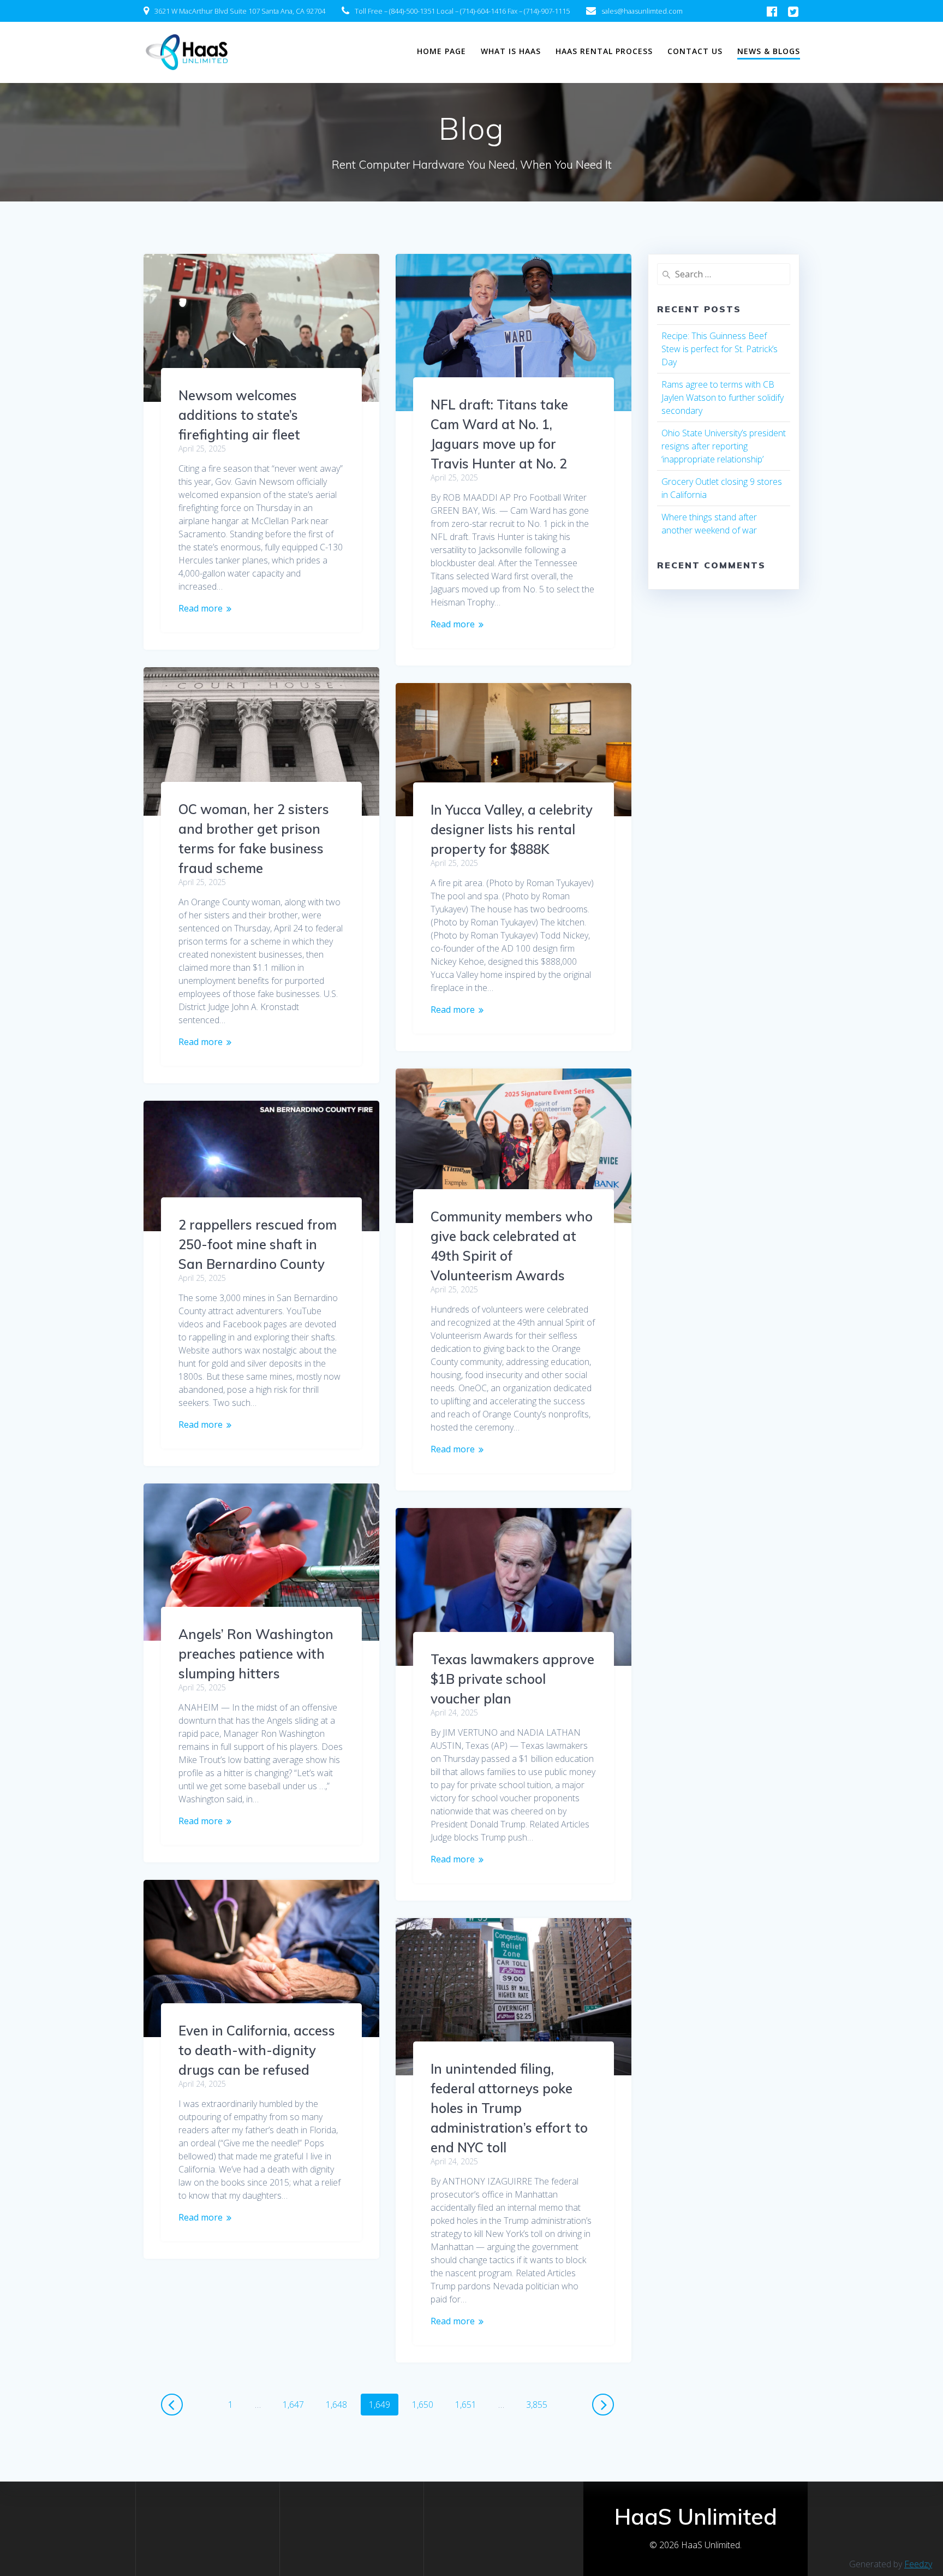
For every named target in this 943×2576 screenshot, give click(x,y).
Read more (201, 608)
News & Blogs (769, 51)
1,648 (336, 2404)
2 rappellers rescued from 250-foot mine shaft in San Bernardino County (258, 1244)
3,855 (536, 2404)
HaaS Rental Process (604, 51)
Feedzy (918, 2564)
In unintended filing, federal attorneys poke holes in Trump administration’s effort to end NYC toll (509, 2108)
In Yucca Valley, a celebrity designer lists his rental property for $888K (512, 829)
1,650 (422, 2404)
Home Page (441, 51)
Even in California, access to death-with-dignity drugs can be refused (257, 2050)
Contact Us (695, 51)
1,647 (293, 2404)
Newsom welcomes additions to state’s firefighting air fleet (239, 415)
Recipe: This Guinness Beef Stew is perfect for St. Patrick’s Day (720, 349)
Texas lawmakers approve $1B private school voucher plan (512, 1679)
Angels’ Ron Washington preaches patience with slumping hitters (256, 1654)
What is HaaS (511, 51)
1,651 (465, 2404)
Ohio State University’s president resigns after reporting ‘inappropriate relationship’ (724, 446)
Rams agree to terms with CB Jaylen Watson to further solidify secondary (723, 397)
